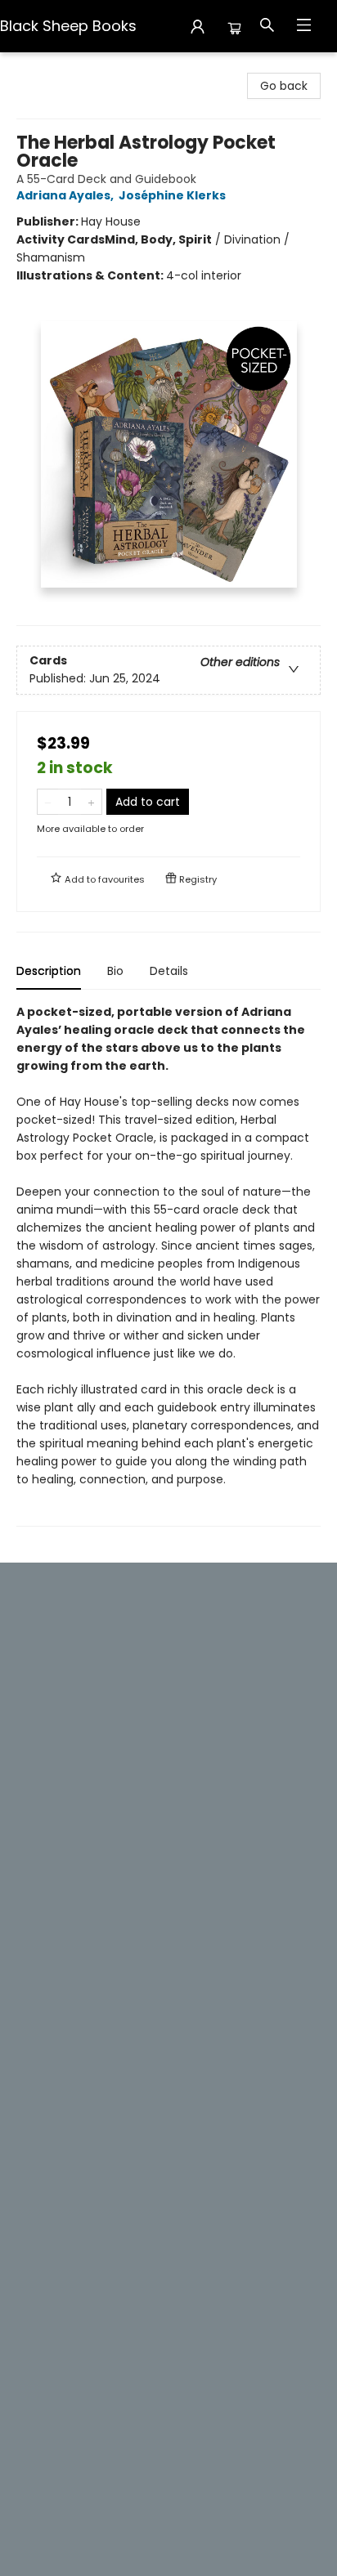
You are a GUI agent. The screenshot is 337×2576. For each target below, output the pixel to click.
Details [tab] (169, 971)
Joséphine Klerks (172, 195)
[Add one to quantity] (91, 802)
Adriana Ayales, (66, 195)
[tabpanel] (168, 1265)
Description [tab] (49, 971)
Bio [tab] (115, 971)
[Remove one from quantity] (48, 802)
